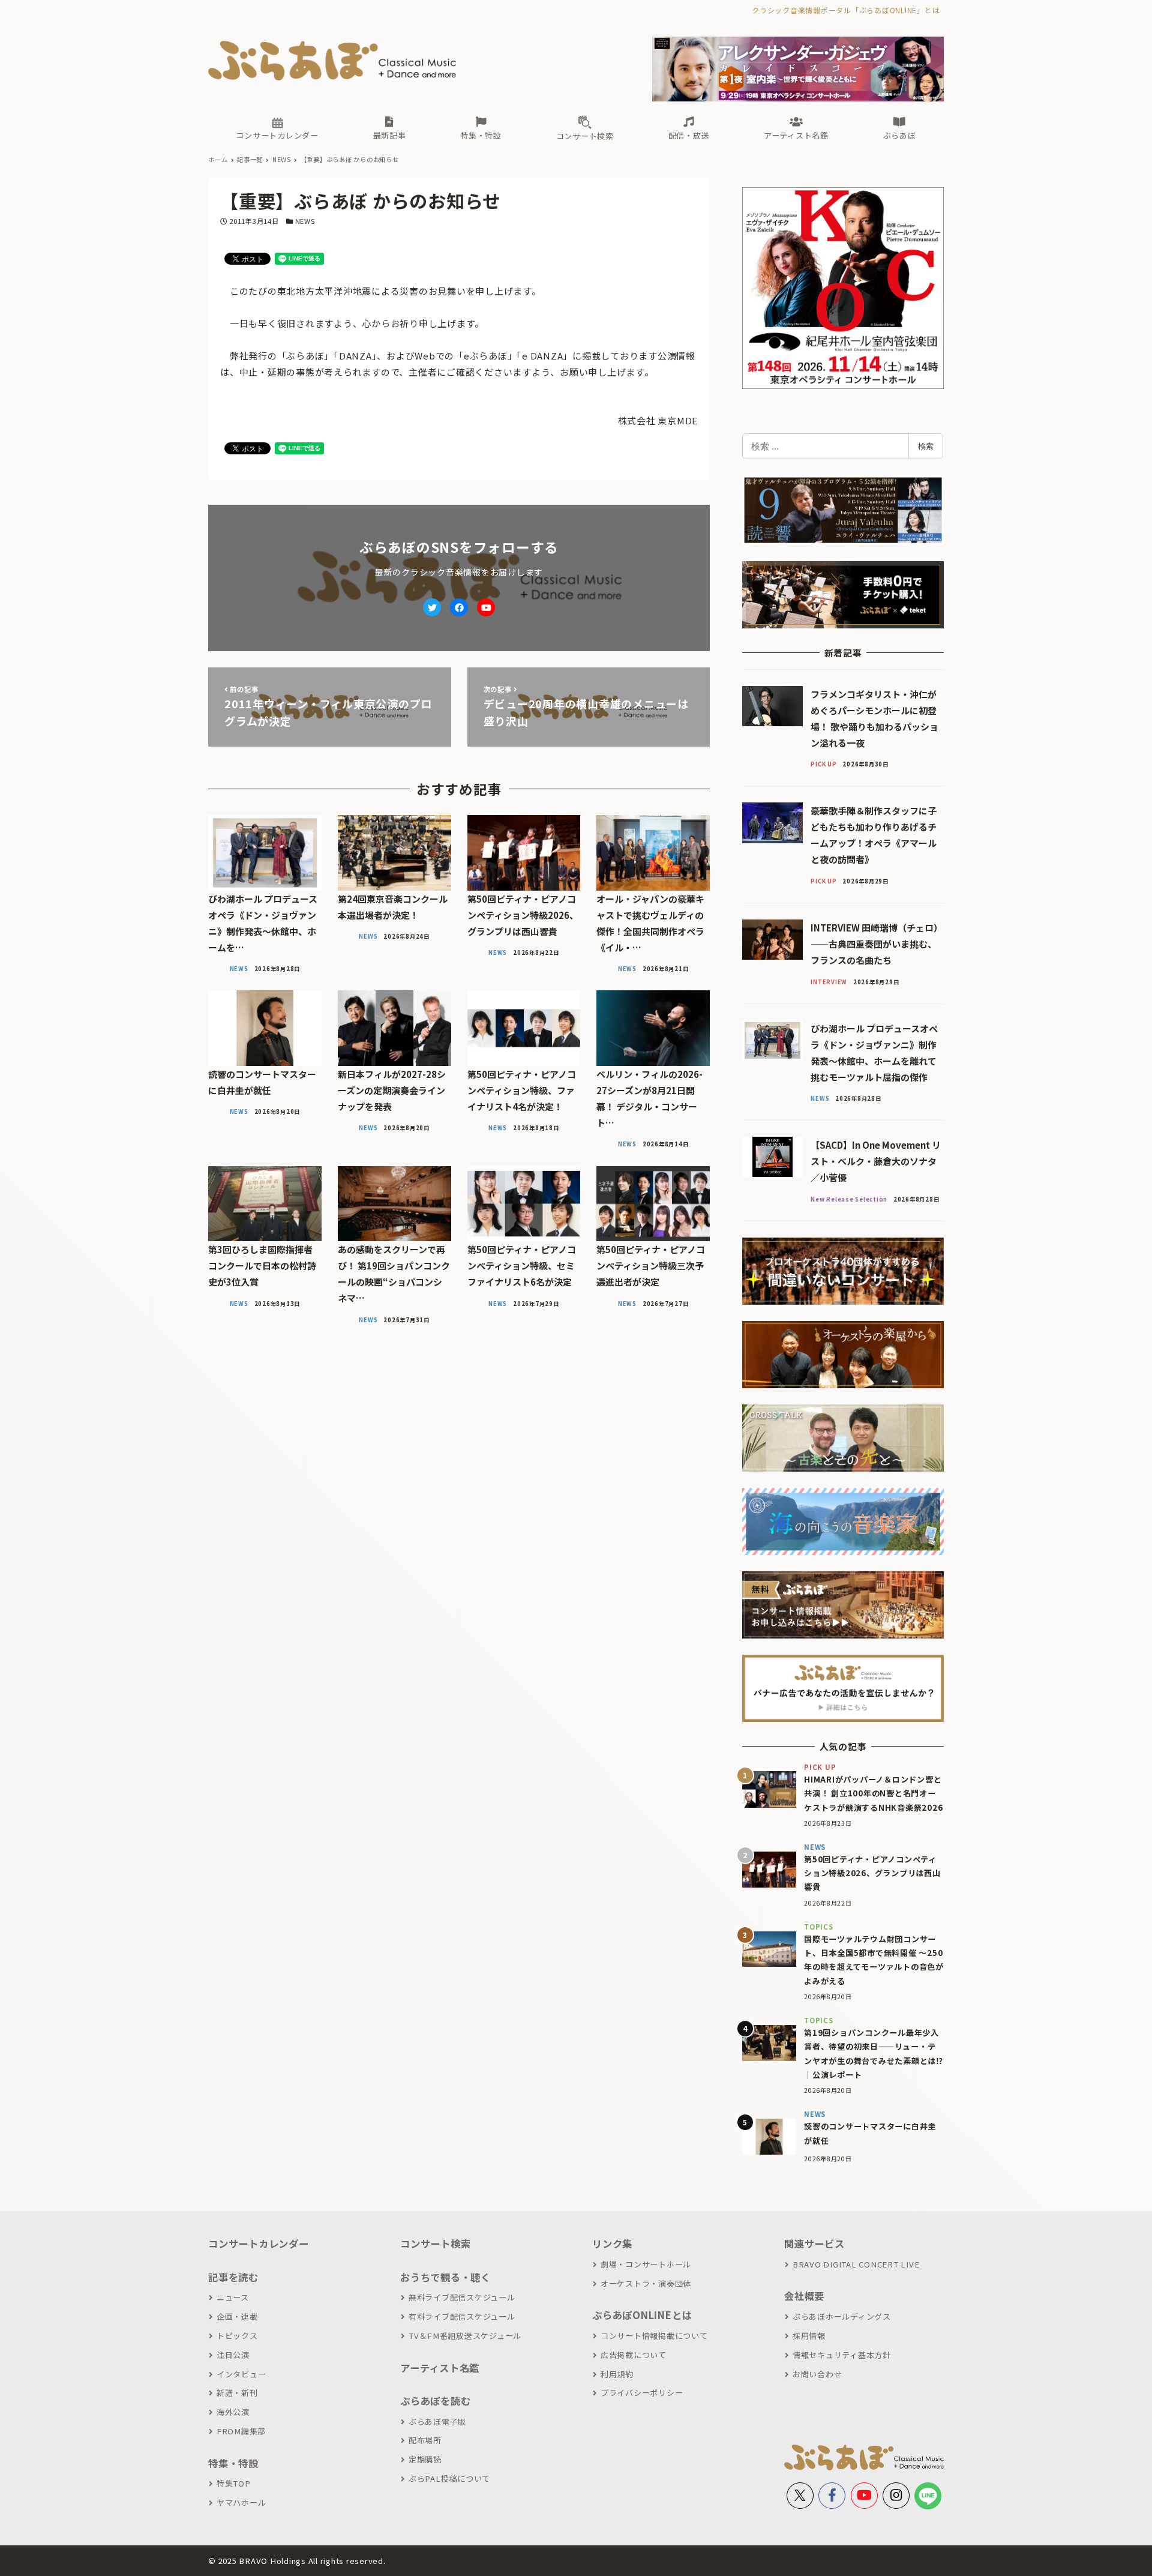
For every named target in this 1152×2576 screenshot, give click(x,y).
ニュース (233, 2297)
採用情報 (809, 2336)
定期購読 (425, 2459)
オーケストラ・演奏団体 (646, 2283)
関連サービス (814, 2243)
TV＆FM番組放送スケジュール (465, 2336)
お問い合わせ (817, 2374)
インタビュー (241, 2374)
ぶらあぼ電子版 (437, 2421)
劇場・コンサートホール (646, 2264)
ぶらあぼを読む (435, 2401)
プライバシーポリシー (642, 2393)
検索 (926, 446)
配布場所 (425, 2440)
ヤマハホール (241, 2502)
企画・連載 (237, 2316)
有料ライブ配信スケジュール (462, 2316)
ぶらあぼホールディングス (842, 2316)
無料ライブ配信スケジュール (462, 2297)
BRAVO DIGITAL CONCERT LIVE (856, 2264)
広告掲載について (634, 2355)
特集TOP (234, 2483)
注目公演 (233, 2355)
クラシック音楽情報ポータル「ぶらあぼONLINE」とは (846, 10)
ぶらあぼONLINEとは (642, 2315)
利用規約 (617, 2374)
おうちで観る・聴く (445, 2277)
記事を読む (233, 2277)
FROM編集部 (241, 2431)
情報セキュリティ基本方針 (842, 2355)
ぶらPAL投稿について (449, 2478)
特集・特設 (233, 2463)
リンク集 (612, 2243)
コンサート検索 (435, 2243)
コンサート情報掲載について (654, 2336)
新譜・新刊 (237, 2393)
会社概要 (804, 2296)
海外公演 (233, 2412)
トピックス (237, 2336)
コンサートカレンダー (259, 2243)
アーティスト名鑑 (440, 2368)
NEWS (305, 221)
